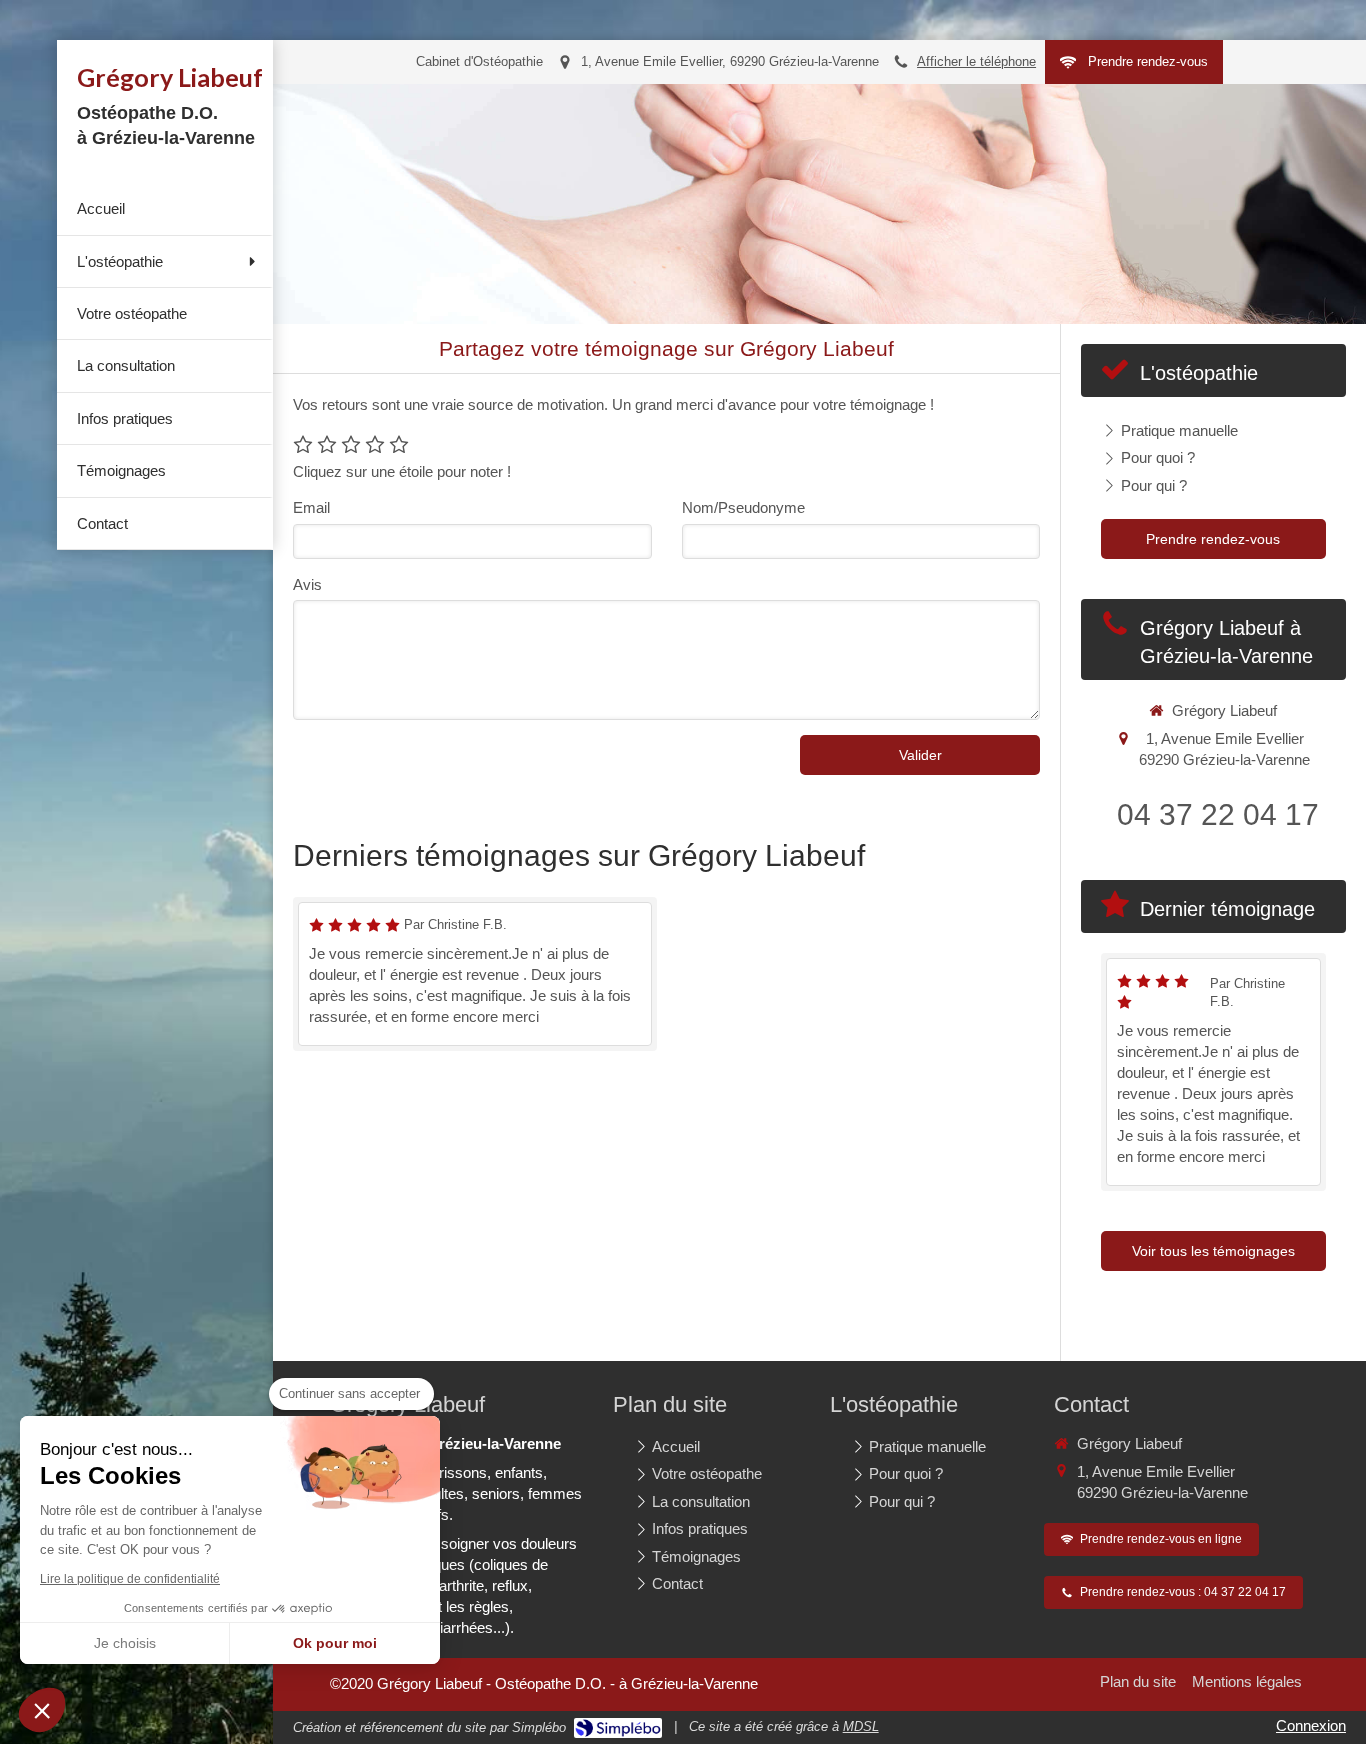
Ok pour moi (335, 1643)
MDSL (861, 1726)
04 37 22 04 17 (1218, 814)
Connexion (1311, 1725)
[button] (42, 1710)
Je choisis (125, 1643)
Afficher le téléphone (976, 61)
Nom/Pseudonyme (743, 507)
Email (311, 507)
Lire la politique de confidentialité (130, 1579)
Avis (307, 584)
